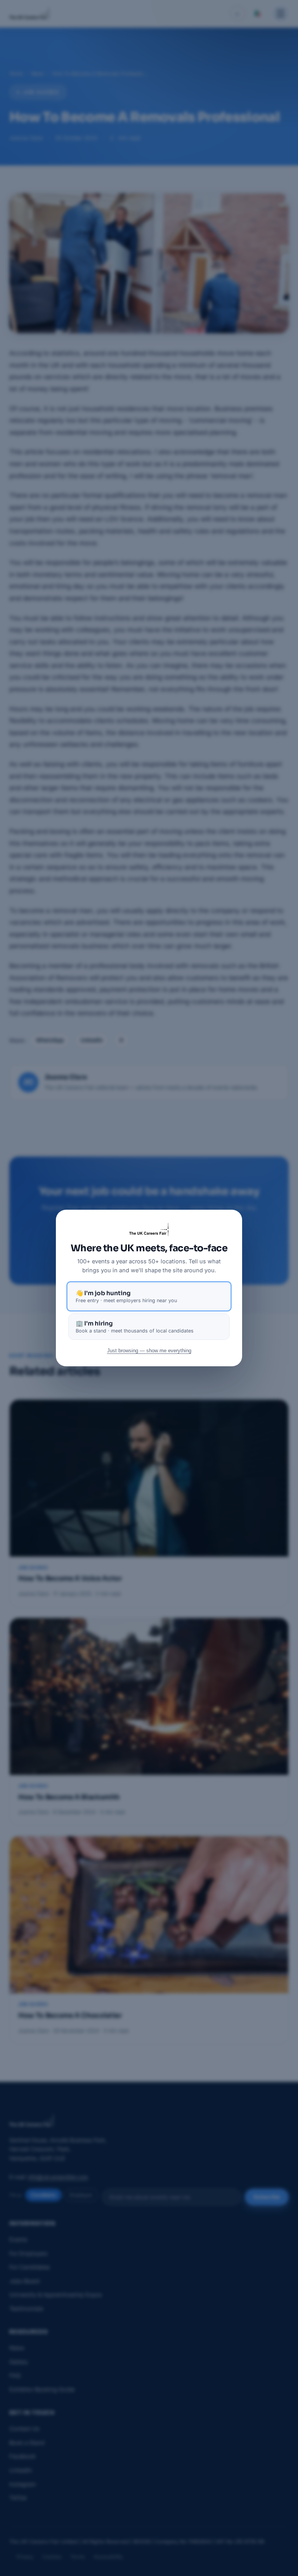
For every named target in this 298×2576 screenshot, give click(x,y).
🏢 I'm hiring (135, 1327)
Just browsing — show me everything (149, 1351)
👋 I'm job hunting (126, 1296)
